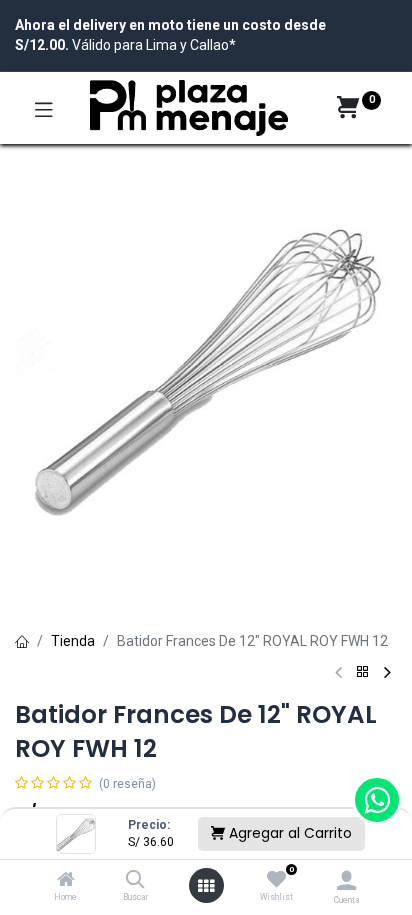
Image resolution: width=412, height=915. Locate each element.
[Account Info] (346, 880)
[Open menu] (206, 886)
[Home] (66, 881)
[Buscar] (135, 881)
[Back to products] (363, 672)
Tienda (73, 641)
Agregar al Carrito (288, 833)
